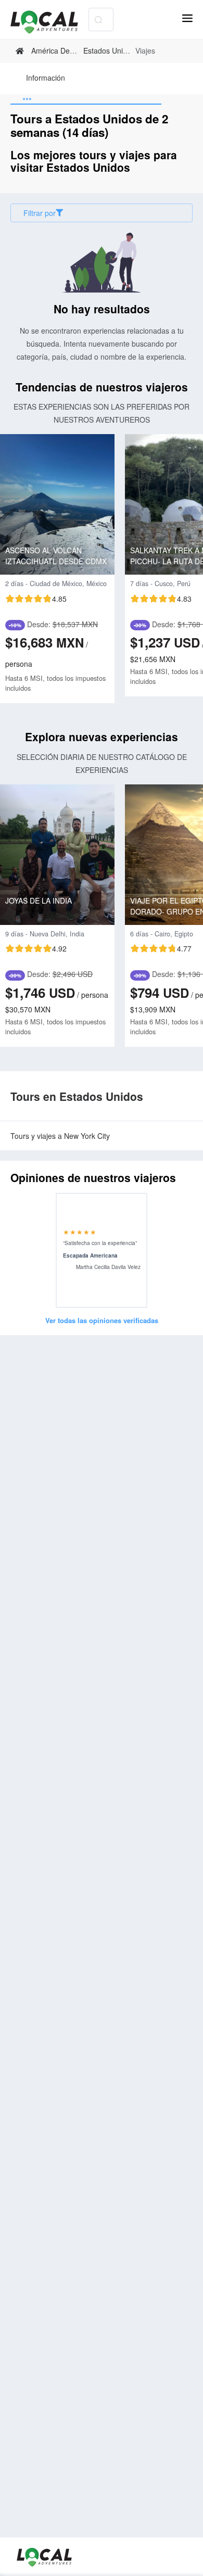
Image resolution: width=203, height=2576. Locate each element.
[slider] (36, 599)
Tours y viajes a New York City (60, 1136)
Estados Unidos (109, 50)
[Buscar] (98, 20)
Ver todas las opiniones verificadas (102, 1320)
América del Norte (61, 50)
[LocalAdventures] (49, 22)
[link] (21, 51)
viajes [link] (145, 51)
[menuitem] (46, 79)
